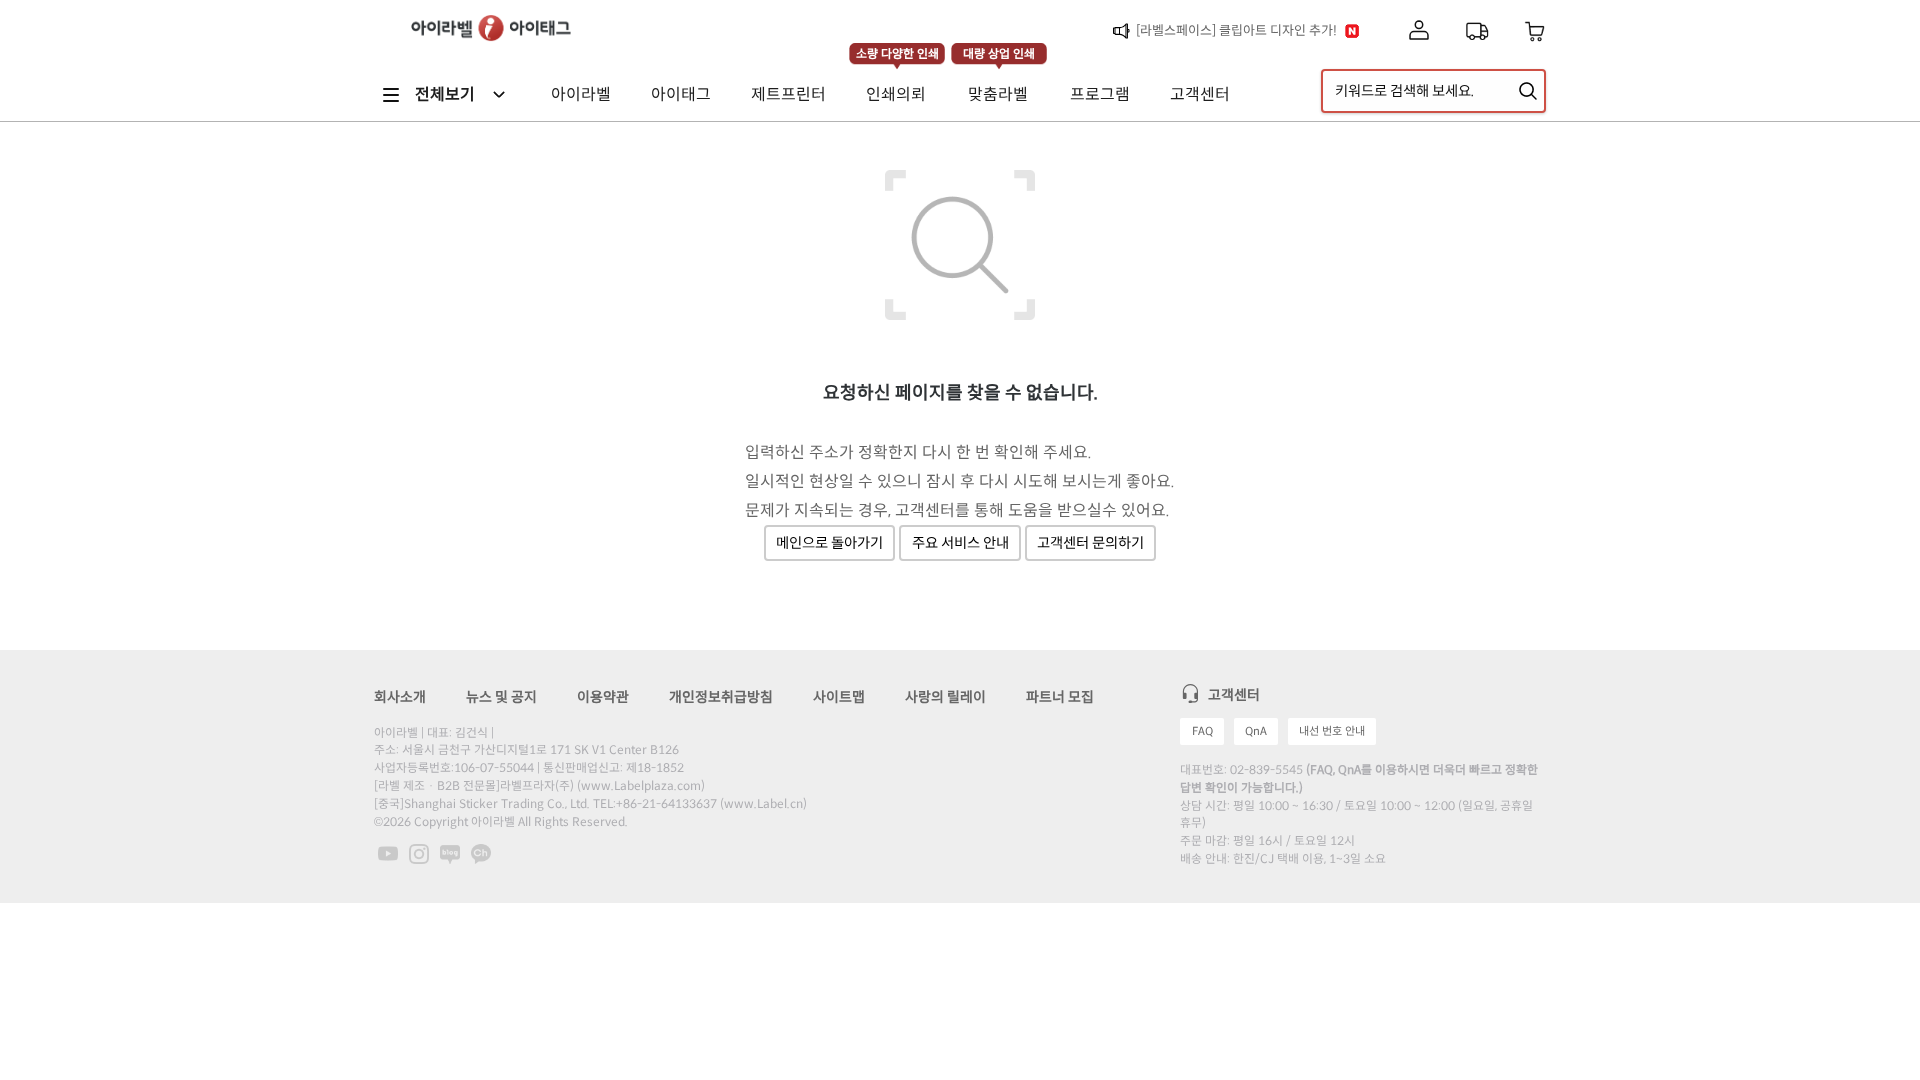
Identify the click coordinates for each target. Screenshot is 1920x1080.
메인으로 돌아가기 (829, 543)
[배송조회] (1477, 31)
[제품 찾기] (1528, 91)
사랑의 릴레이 (945, 697)
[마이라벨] (1419, 31)
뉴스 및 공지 (501, 697)
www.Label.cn (763, 803)
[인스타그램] (420, 853)
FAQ (1202, 731)
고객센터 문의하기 (1090, 543)
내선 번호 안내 (1332, 731)
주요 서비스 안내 (960, 543)
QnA (1256, 731)
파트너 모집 (1060, 697)
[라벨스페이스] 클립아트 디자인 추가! (1236, 30)
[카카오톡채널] (481, 853)
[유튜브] (389, 853)
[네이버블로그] (451, 853)
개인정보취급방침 (721, 697)
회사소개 (400, 697)
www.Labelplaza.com (641, 785)
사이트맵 (839, 697)
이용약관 (603, 697)
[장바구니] (1535, 31)
